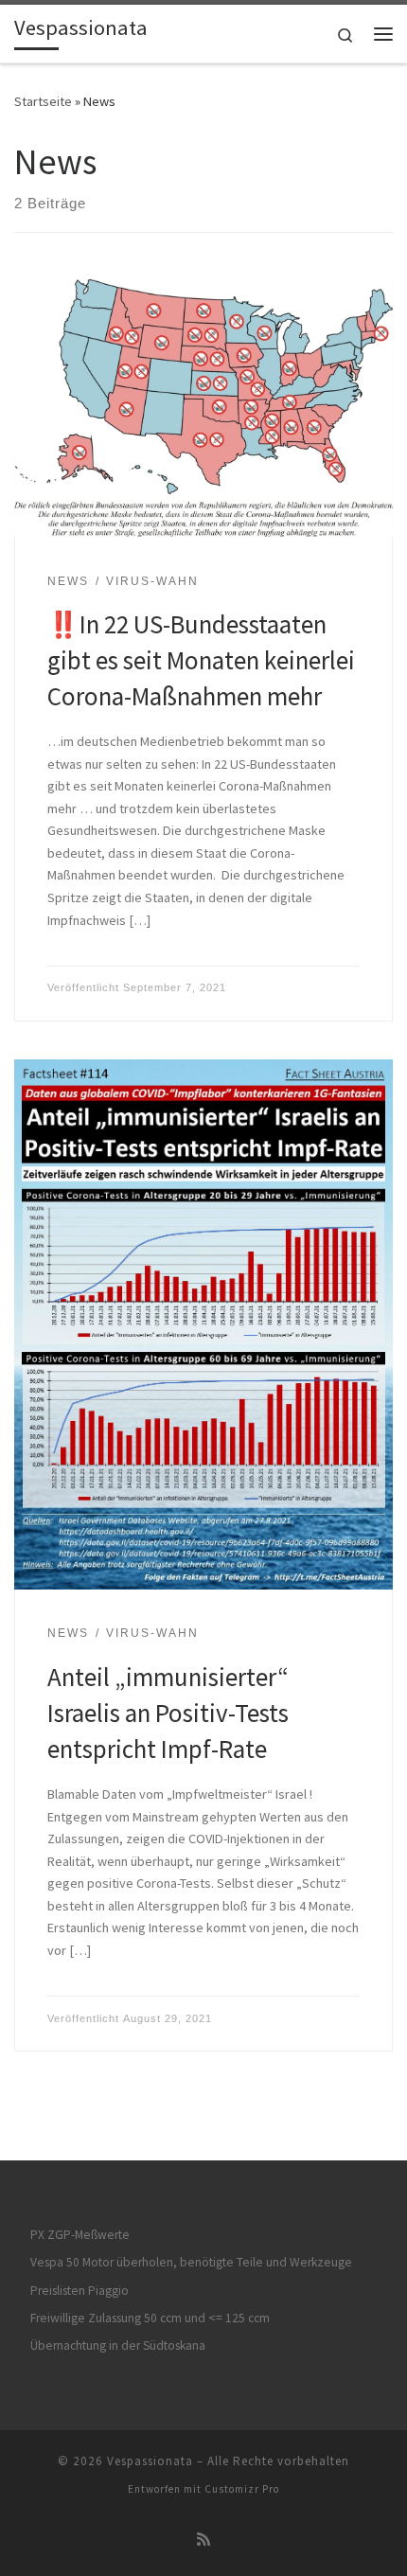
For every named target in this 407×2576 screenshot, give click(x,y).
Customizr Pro (242, 2489)
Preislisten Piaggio (80, 2291)
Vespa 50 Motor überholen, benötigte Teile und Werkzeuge (191, 2262)
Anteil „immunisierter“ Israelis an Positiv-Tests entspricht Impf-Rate (168, 1713)
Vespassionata (150, 2461)
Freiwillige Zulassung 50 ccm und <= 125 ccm (150, 2318)
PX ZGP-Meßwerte (80, 2235)
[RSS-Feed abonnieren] (203, 2540)
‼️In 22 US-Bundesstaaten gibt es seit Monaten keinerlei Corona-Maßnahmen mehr (201, 660)
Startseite (43, 101)
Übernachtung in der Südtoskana (118, 2345)
